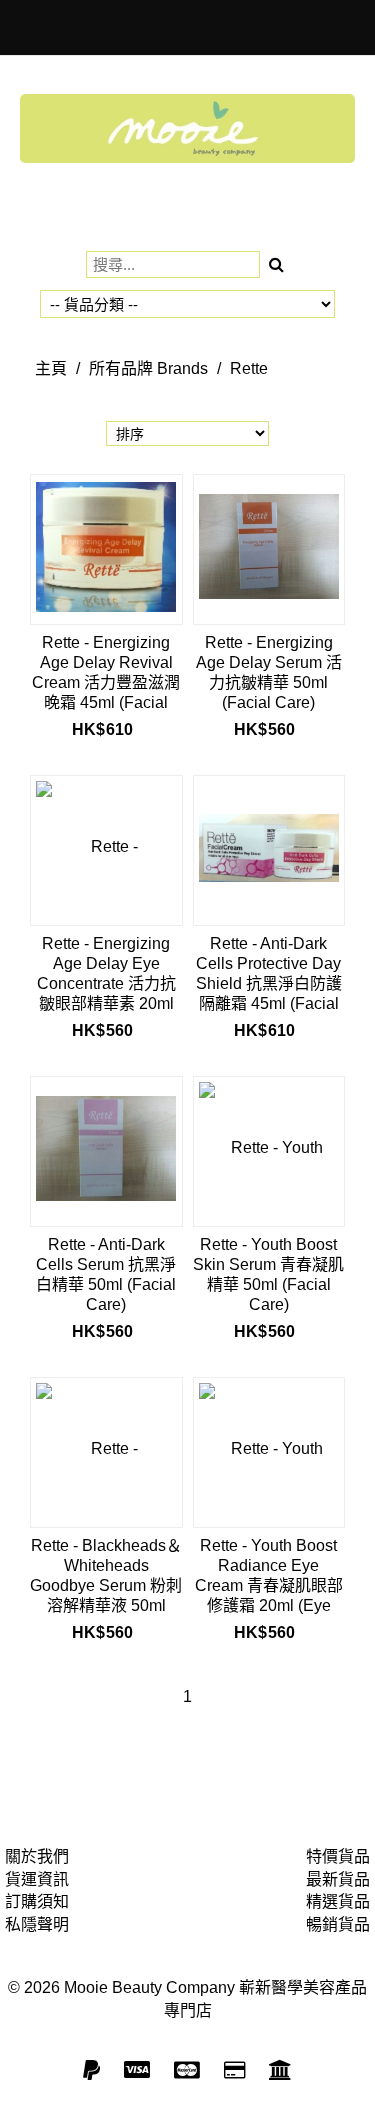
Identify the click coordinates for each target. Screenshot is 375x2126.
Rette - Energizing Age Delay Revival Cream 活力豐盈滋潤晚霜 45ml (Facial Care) (106, 672)
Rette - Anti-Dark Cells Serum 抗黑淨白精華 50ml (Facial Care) (106, 1274)
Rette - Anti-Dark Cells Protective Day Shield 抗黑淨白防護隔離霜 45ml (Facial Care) (269, 973)
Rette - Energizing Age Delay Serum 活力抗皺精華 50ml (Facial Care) (269, 672)
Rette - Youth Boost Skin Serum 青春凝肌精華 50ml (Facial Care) (268, 1274)
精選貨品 (338, 1901)
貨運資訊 (37, 1879)
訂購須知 (37, 1901)
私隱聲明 (37, 1924)
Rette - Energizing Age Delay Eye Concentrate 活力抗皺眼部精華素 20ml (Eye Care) (106, 973)
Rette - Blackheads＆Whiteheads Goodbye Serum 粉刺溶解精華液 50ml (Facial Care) (106, 1575)
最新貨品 (338, 1879)
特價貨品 (338, 1856)
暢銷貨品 (338, 1924)
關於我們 (37, 1856)
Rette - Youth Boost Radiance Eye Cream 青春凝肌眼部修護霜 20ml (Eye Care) (269, 1575)
